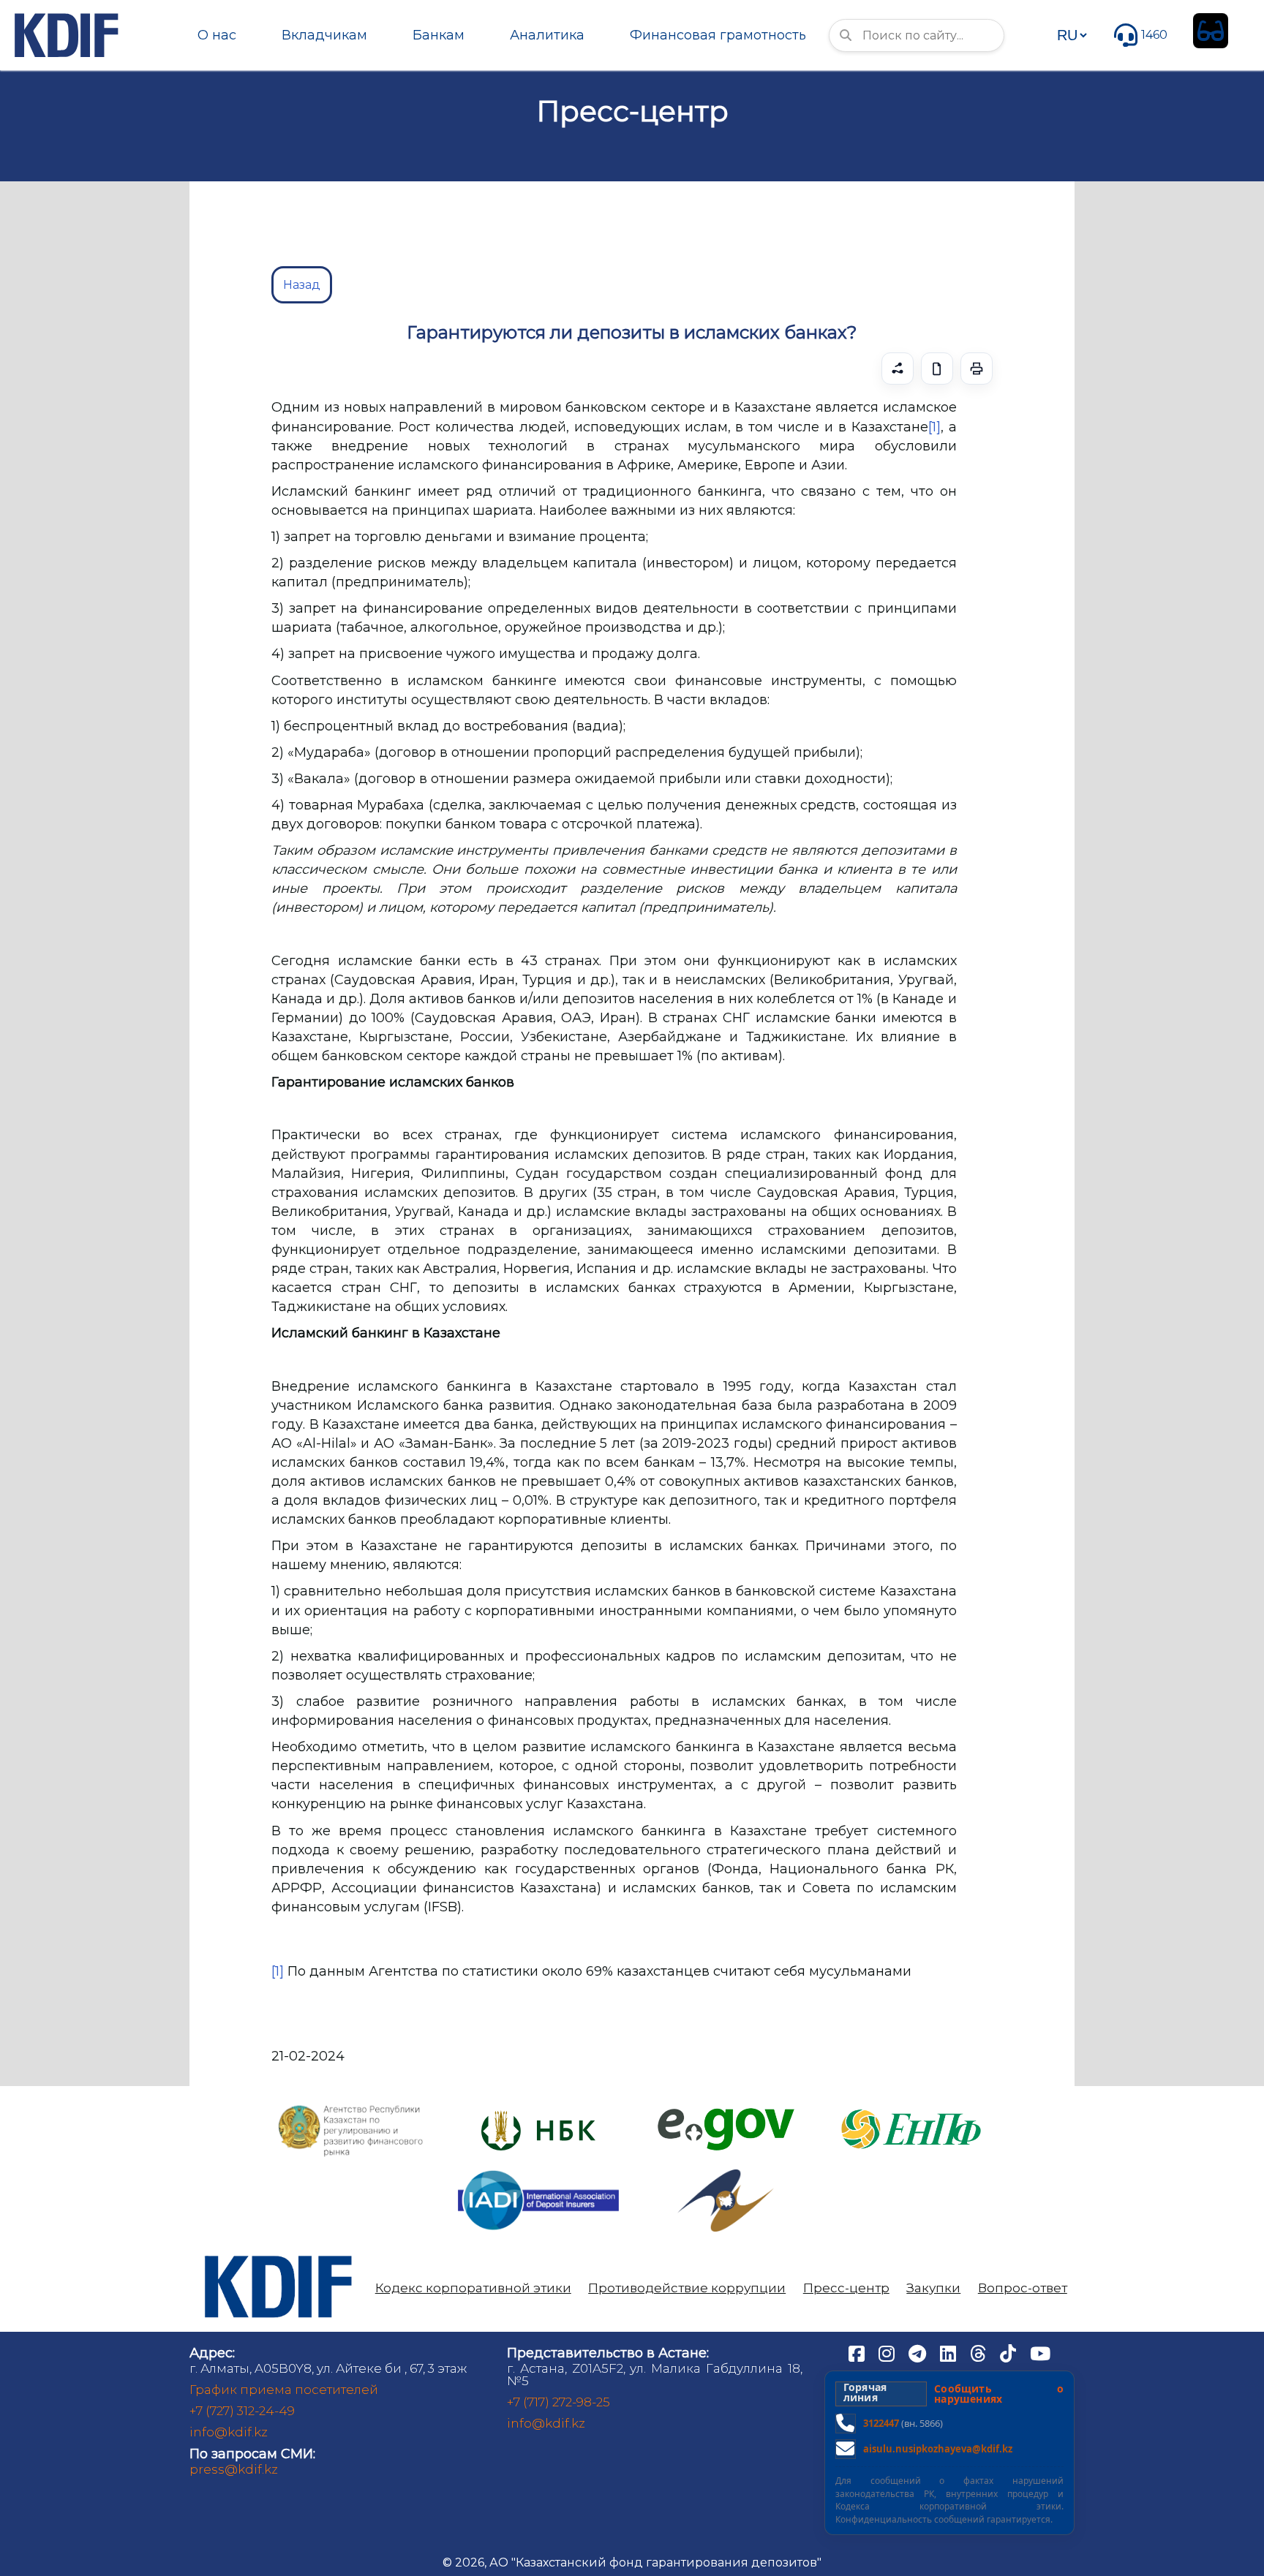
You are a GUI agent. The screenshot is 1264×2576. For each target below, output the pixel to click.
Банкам (439, 35)
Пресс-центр (846, 2288)
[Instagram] (888, 2352)
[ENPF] (913, 2105)
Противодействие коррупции (687, 2288)
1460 (1154, 35)
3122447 (881, 2423)
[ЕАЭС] (726, 2175)
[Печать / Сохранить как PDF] (977, 369)
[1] (934, 427)
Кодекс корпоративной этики (473, 2288)
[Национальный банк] (351, 2108)
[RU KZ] (1072, 35)
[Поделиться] (898, 369)
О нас (217, 35)
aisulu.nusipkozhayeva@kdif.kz (938, 2449)
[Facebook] (858, 2352)
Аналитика (547, 35)
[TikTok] (1009, 2352)
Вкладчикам (324, 35)
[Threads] (979, 2352)
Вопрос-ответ (1023, 2288)
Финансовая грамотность (718, 35)
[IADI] (538, 2169)
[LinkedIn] (949, 2352)
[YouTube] (1040, 2352)
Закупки (933, 2288)
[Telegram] (919, 2352)
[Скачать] (937, 369)
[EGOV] (726, 2114)
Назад (302, 285)
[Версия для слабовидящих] (1211, 31)
